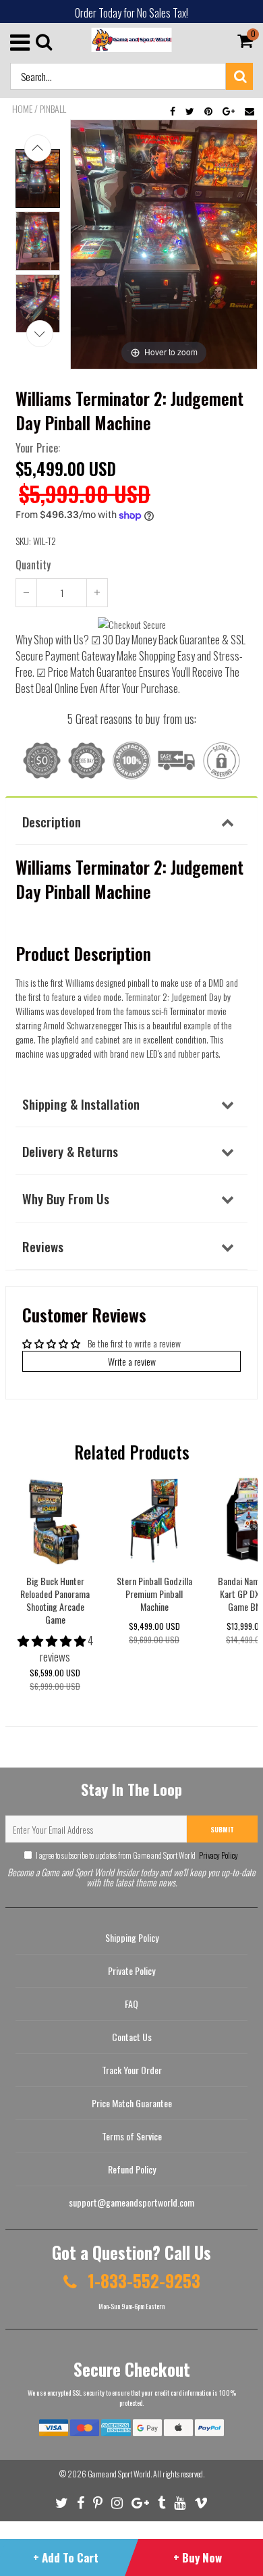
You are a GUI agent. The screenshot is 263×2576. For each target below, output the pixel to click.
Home (22, 109)
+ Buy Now (198, 2557)
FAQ (131, 2004)
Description (52, 821)
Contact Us (132, 2037)
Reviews (43, 1246)
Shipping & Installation (81, 1104)
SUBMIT (222, 1829)
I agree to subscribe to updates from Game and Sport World (137, 1855)
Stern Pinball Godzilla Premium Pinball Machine (154, 1594)
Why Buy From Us (66, 1198)
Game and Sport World (119, 2474)
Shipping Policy (132, 1937)
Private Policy (131, 1970)
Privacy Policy (218, 1855)
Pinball (53, 109)
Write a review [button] (132, 1361)
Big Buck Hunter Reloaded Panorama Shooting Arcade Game (55, 1600)
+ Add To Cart (66, 2557)
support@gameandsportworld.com (131, 2202)
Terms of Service (132, 2136)
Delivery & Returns (70, 1151)
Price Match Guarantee (132, 2103)
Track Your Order (132, 2070)
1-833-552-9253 (142, 2281)
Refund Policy (132, 2169)
